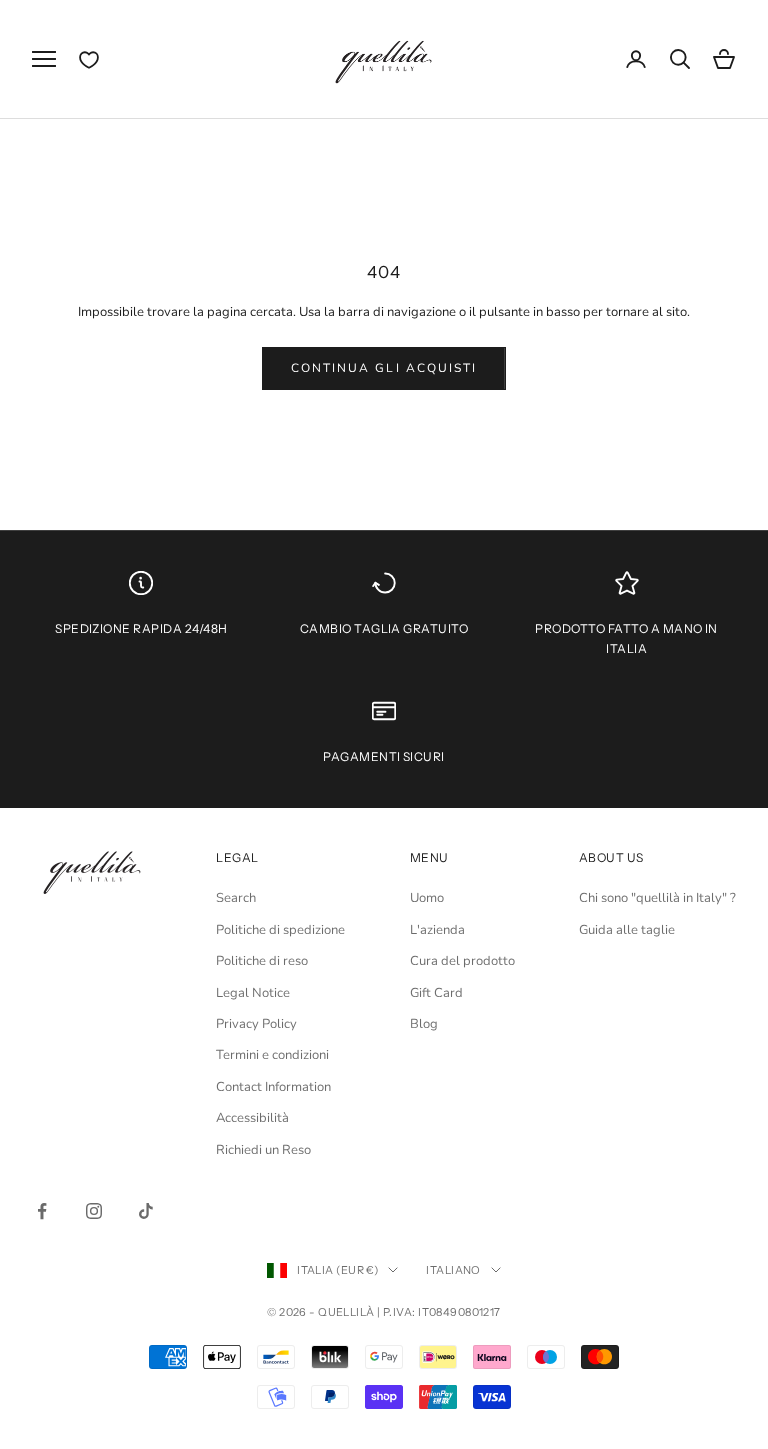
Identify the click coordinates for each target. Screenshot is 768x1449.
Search (236, 898)
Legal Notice (253, 993)
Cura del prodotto (462, 961)
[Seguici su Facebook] (42, 1211)
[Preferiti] (89, 60)
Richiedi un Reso (263, 1150)
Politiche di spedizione (280, 930)
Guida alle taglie (627, 930)
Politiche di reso (262, 961)
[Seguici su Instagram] (94, 1211)
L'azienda (437, 930)
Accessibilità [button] (252, 1118)
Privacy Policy (256, 1024)
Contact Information (273, 1087)
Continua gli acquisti (384, 368)
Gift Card (436, 993)
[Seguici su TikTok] (146, 1211)
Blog (424, 1024)
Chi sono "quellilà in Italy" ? (657, 898)
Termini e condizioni (272, 1055)
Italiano (453, 1270)
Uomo (427, 898)
